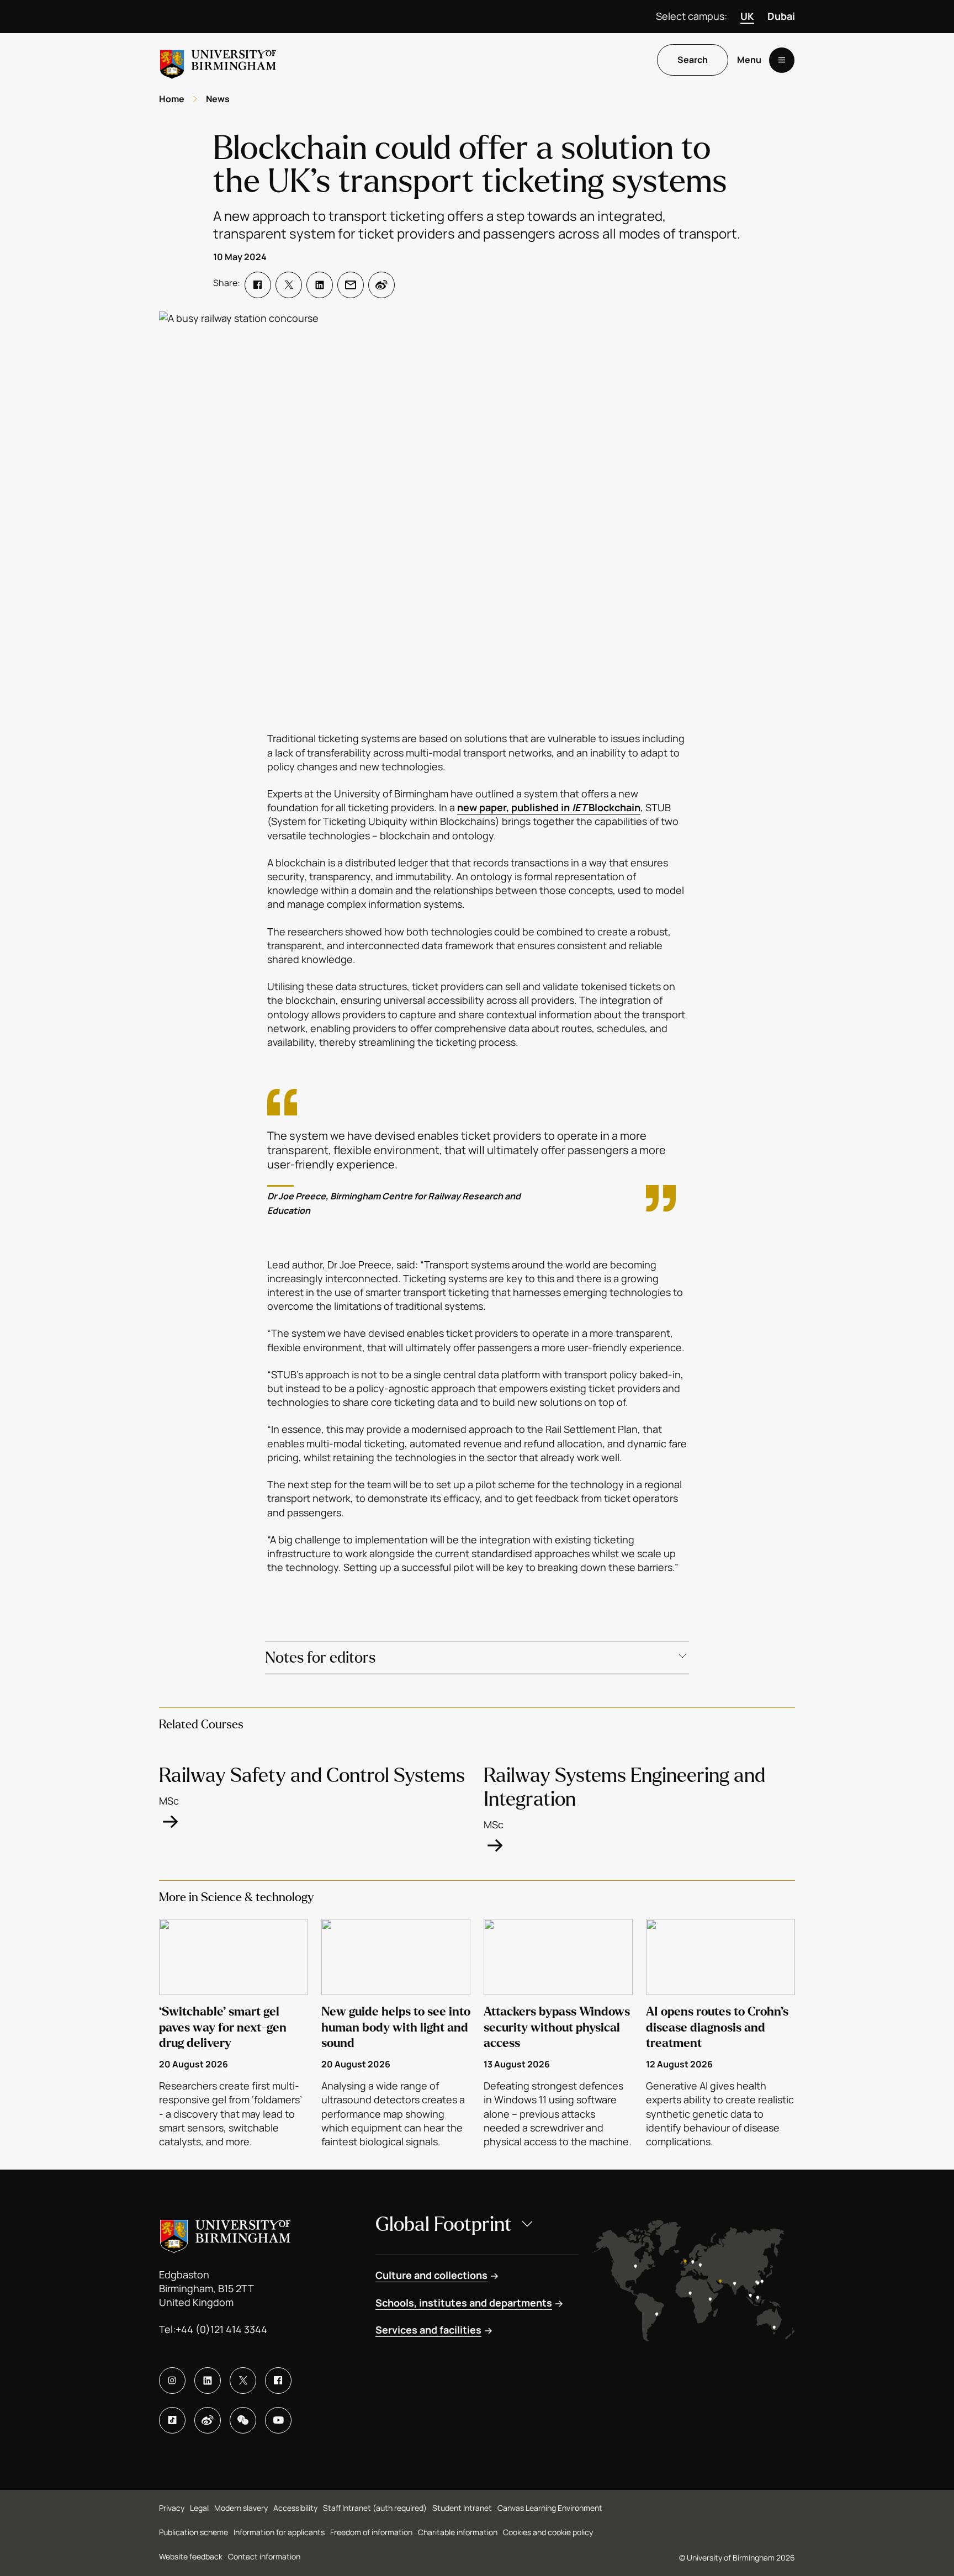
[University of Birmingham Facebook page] (278, 2381)
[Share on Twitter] (289, 285)
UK (747, 16)
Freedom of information (371, 2532)
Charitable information (458, 2532)
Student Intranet (462, 2508)
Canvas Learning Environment (550, 2508)
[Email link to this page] (351, 285)
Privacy (172, 2508)
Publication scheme (194, 2532)
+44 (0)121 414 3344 (221, 2329)
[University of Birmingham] (218, 60)
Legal (199, 2508)
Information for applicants (279, 2532)
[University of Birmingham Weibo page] (208, 2420)
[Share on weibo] (381, 285)
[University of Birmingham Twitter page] (243, 2381)
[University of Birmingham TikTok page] (172, 2420)
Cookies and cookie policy (548, 2532)
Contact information (264, 2556)
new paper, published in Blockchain (549, 807)
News (218, 99)
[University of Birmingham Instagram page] (172, 2381)
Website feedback (191, 2556)
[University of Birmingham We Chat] (243, 2420)
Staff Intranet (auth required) (375, 2508)
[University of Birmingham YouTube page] (278, 2420)
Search (693, 60)
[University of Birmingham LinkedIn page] (208, 2381)
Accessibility (295, 2508)
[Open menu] (782, 60)
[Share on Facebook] (258, 285)
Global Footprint (444, 2225)
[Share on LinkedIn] (320, 285)
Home (172, 99)
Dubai (781, 16)
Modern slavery (241, 2508)
